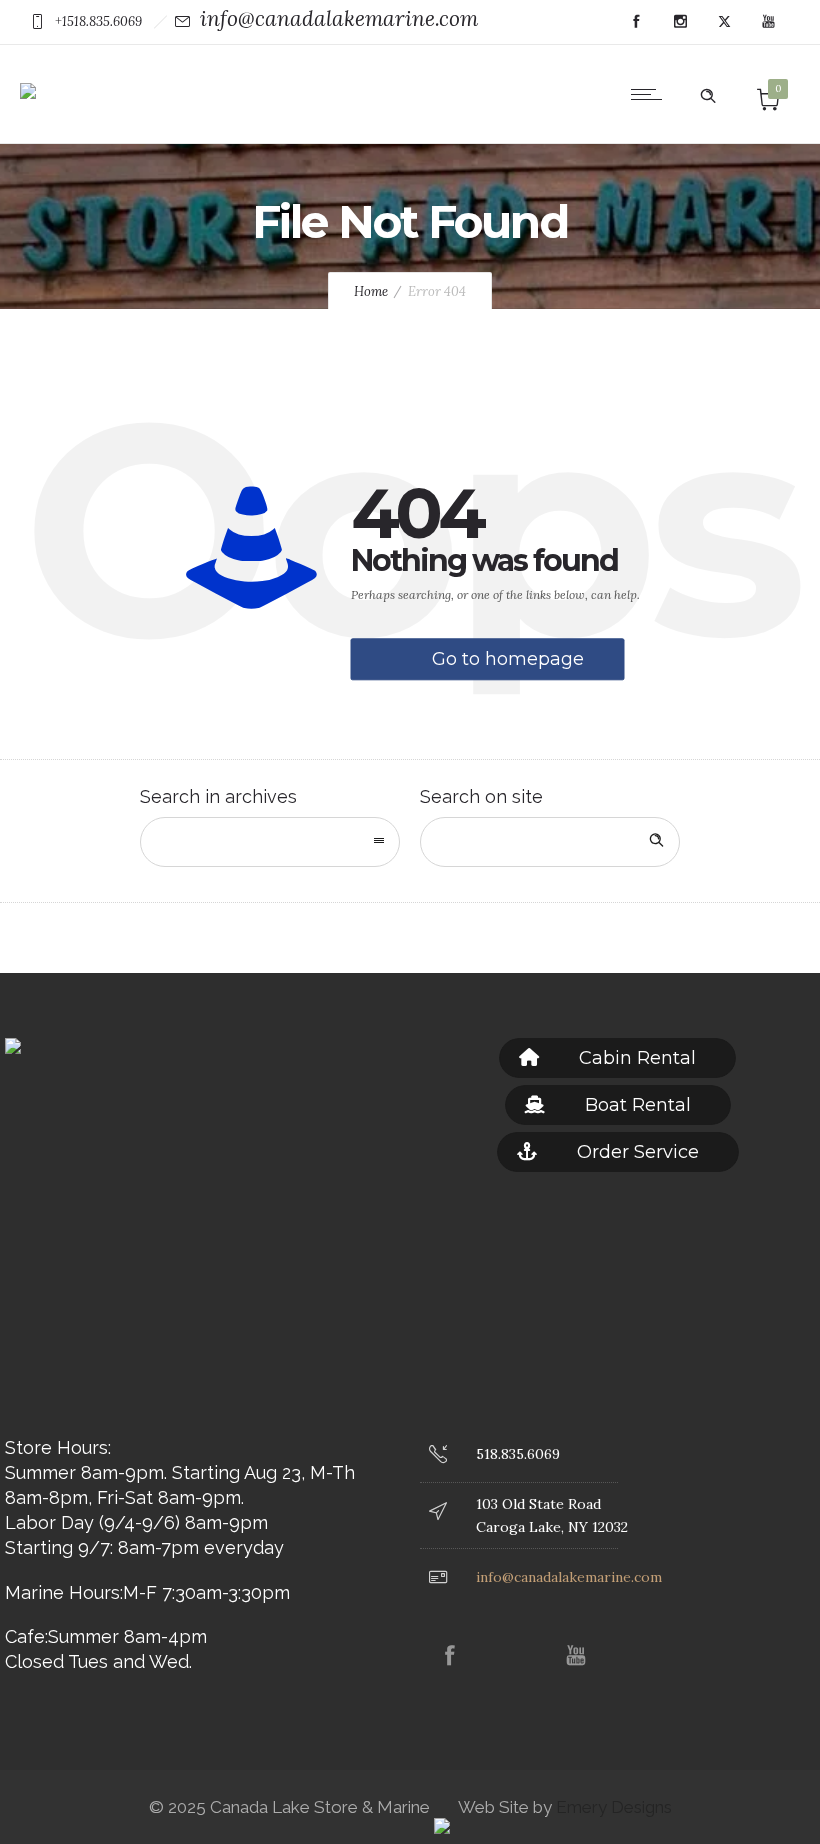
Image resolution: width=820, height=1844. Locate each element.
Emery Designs (612, 1807)
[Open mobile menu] (651, 94)
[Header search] (708, 92)
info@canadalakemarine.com (339, 18)
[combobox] (270, 842)
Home (371, 291)
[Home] (28, 76)
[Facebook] (636, 22)
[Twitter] (724, 22)
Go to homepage (508, 659)
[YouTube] (768, 22)
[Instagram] (680, 22)
